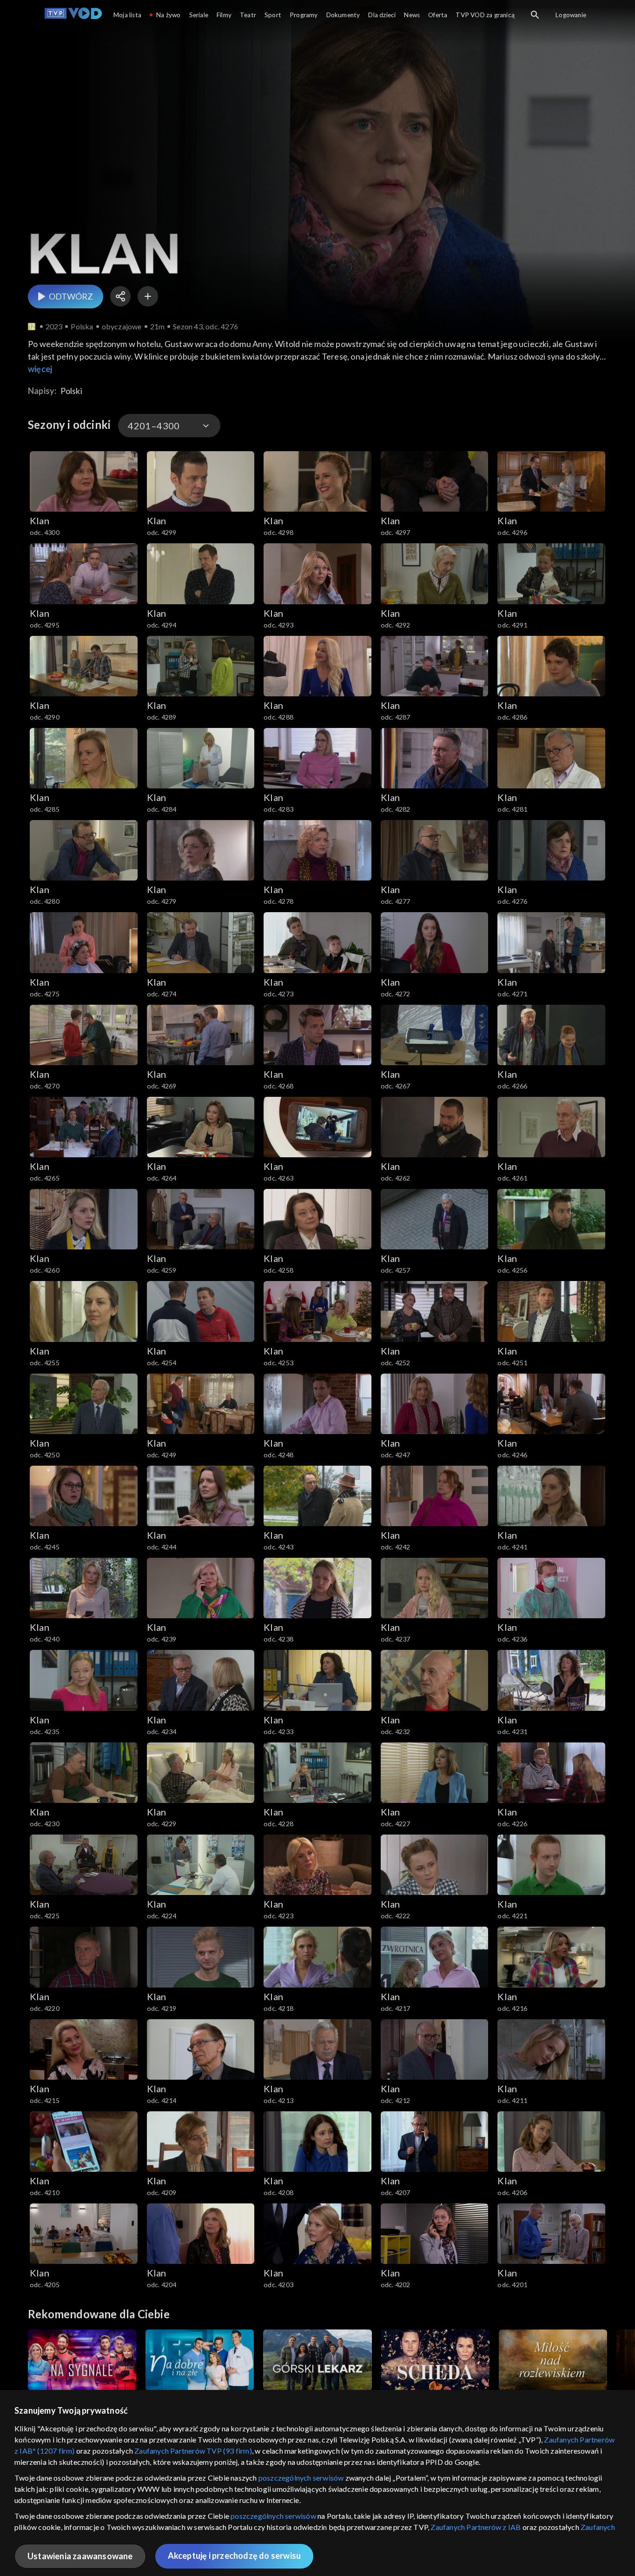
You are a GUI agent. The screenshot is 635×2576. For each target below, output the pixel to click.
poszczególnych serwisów (301, 2478)
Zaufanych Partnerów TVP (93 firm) (193, 2451)
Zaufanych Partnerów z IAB (476, 2527)
